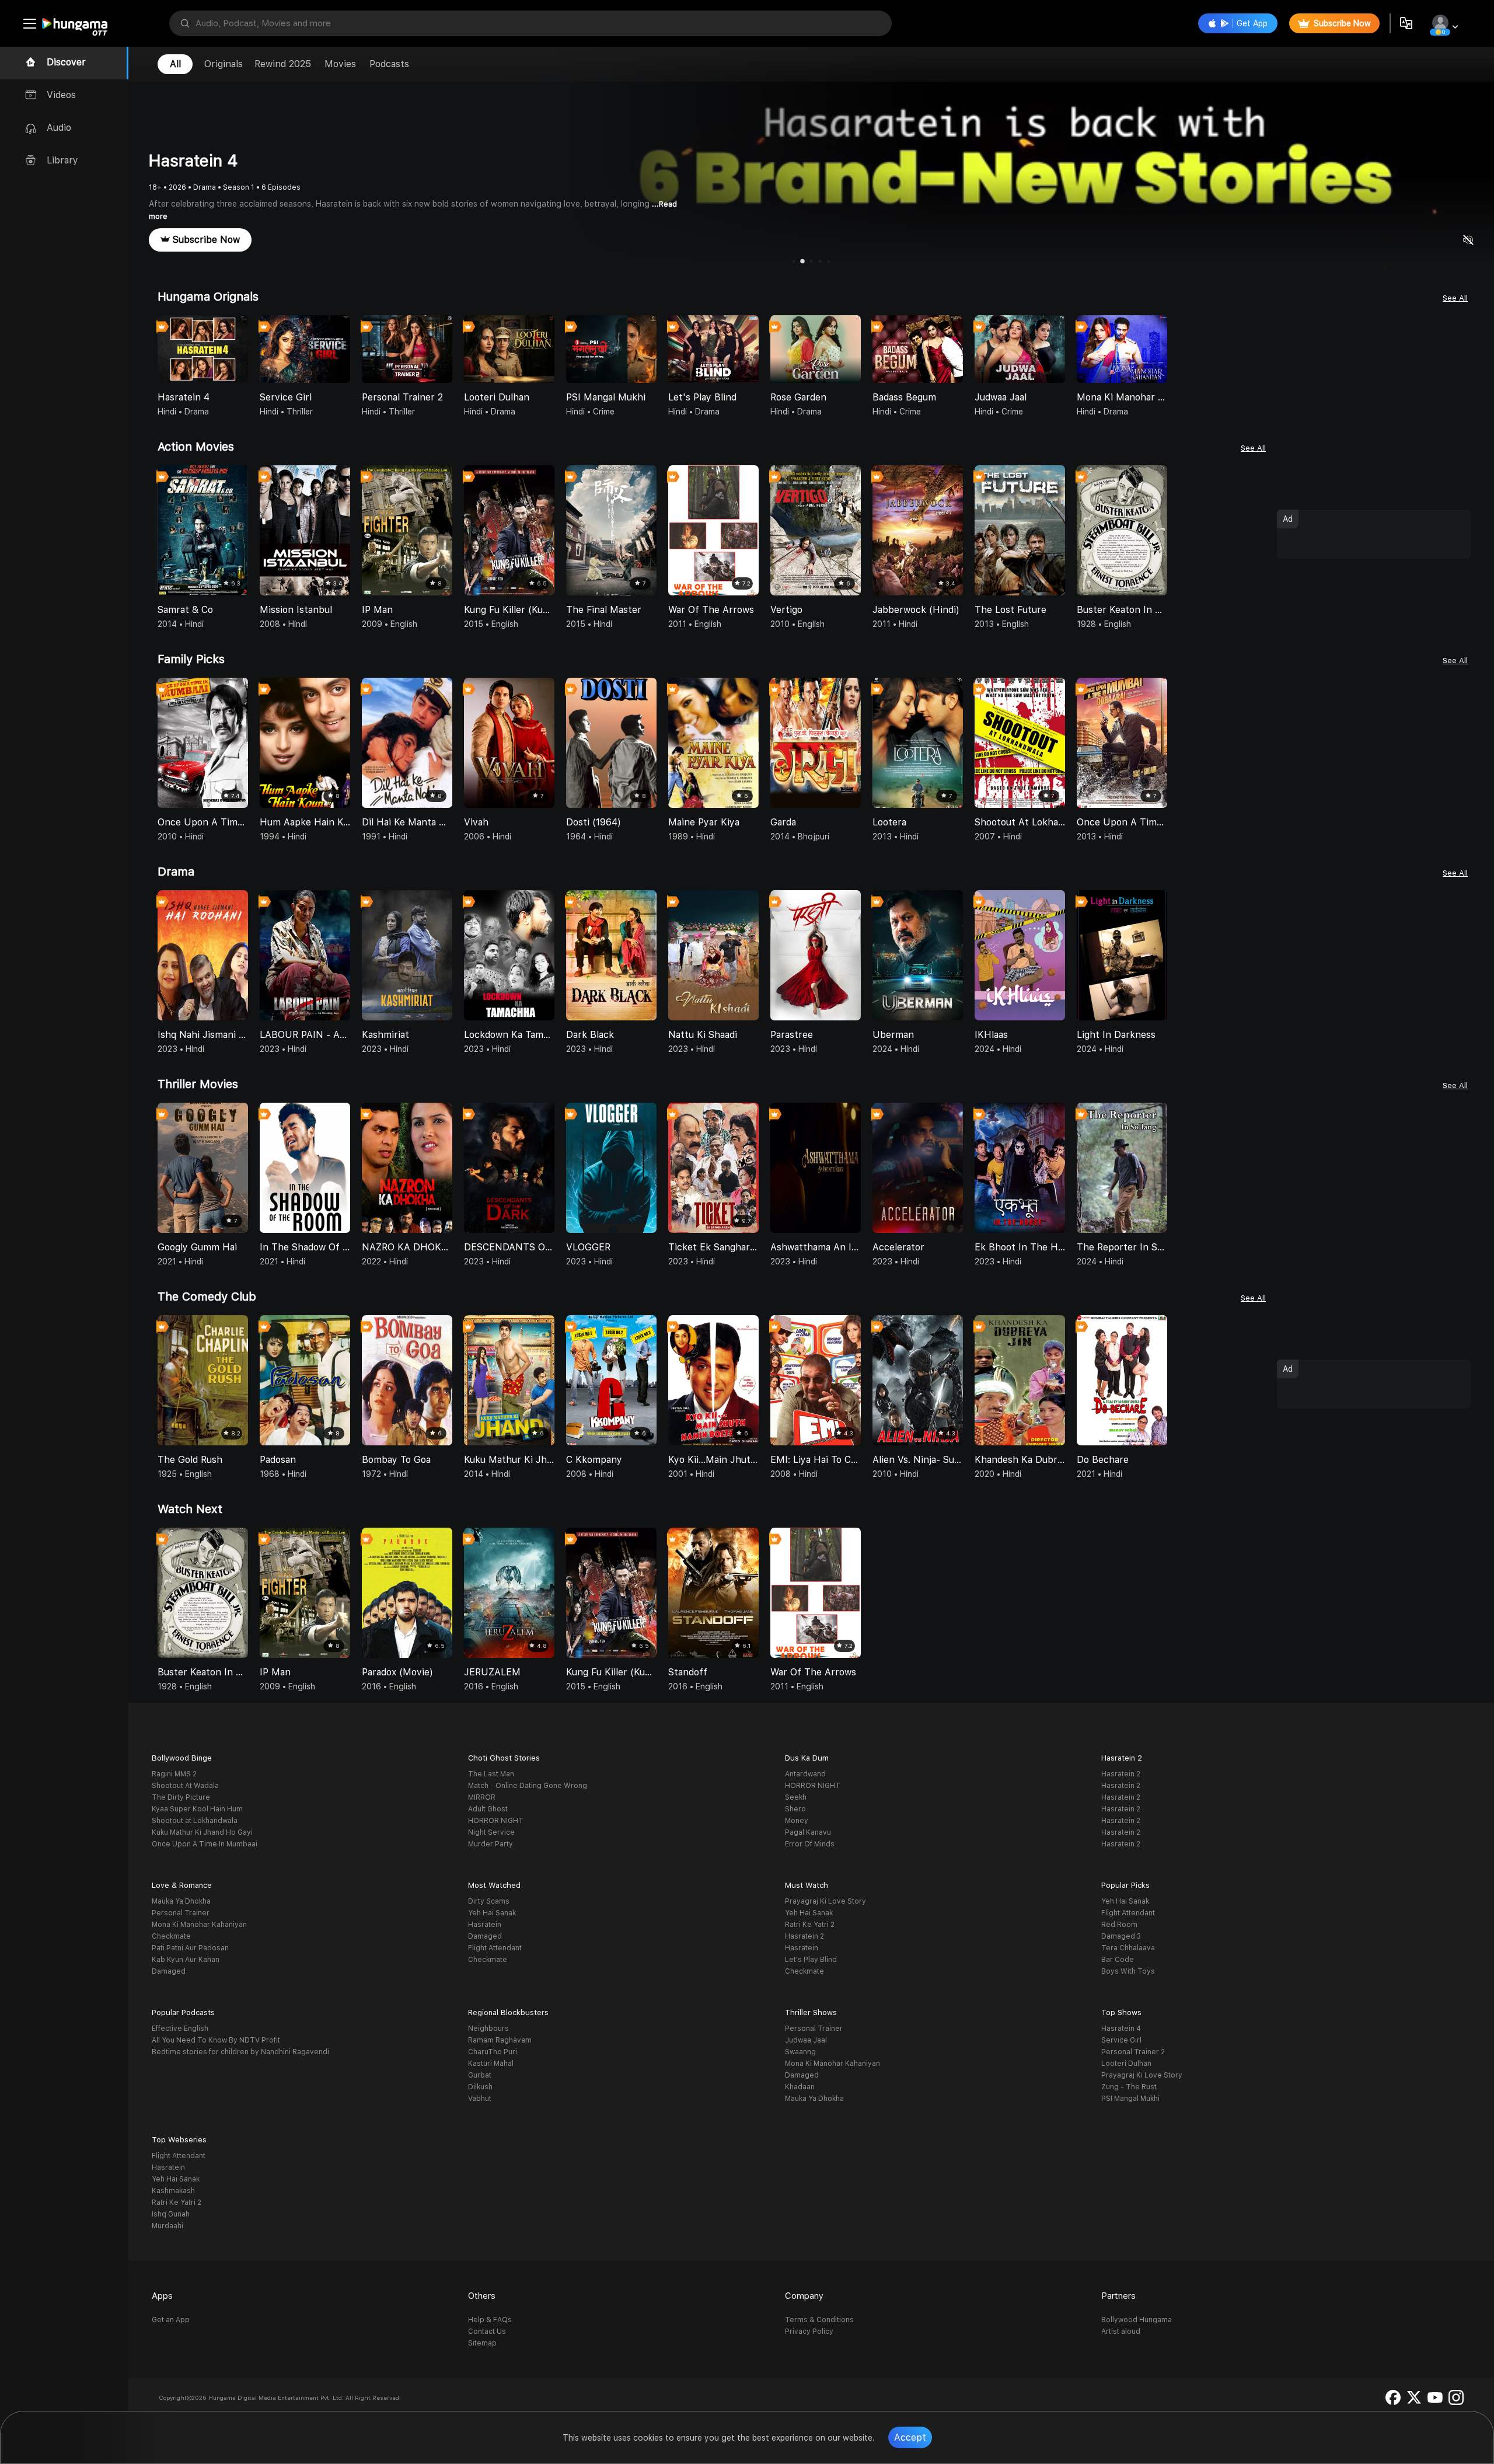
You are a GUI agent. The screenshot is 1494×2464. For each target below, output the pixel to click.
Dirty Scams (489, 1901)
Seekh (796, 1797)
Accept (910, 2437)
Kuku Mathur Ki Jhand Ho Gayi (202, 1832)
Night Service (491, 1832)
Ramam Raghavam (500, 2040)
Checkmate (171, 1936)
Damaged (169, 1971)
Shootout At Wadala (185, 1786)
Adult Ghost (488, 1809)
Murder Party (491, 1844)
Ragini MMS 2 (174, 1774)
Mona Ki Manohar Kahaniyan (199, 1925)
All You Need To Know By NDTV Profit (216, 2040)
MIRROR (482, 1797)
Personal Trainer (181, 1913)
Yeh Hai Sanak (492, 1913)
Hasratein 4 (1121, 2029)
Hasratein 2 (1121, 1774)
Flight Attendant (495, 1948)
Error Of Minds (810, 1844)
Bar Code (1118, 1960)
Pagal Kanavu (808, 1832)
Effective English (180, 2029)
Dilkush (480, 2087)
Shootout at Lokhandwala (195, 1821)
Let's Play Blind (811, 1960)
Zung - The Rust (1129, 2087)
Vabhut (480, 2099)
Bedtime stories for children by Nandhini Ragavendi (240, 2052)
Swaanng (800, 2052)
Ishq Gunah (171, 2214)
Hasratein (485, 1925)
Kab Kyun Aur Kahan (186, 1960)
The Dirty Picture (181, 1797)
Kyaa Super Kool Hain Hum (197, 1809)
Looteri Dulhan (1126, 2064)
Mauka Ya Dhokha (181, 1901)
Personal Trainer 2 (1133, 2052)
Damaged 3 (1121, 1936)
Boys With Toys (1128, 1971)
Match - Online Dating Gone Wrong (528, 1786)
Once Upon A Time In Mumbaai (205, 1844)
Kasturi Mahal (491, 2064)
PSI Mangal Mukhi (1130, 2099)
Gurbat (480, 2075)
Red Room (1119, 1925)
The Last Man (491, 1774)
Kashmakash (173, 2191)
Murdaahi (167, 2226)
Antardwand (805, 1774)
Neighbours (488, 2029)
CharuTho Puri (493, 2052)
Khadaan (800, 2087)
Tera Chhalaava (1128, 1948)
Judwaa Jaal (806, 2040)
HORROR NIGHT (496, 1821)
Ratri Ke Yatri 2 (810, 1925)
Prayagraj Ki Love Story (825, 1901)
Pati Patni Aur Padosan (190, 1948)
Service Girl (1121, 2040)
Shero (795, 1809)
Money (797, 1821)
